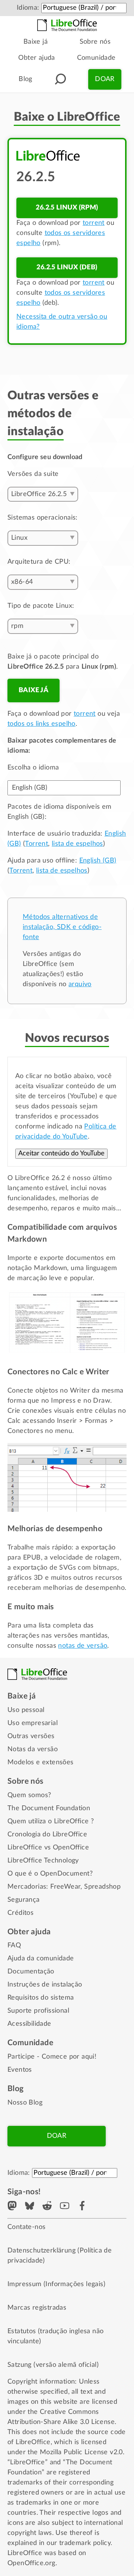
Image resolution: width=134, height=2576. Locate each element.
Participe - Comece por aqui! (52, 2057)
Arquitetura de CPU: (39, 562)
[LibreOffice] (67, 25)
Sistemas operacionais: (43, 518)
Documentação (31, 1972)
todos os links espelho (42, 724)
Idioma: (28, 8)
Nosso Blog (25, 2103)
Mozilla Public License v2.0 (81, 2452)
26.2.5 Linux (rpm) (67, 208)
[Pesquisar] (60, 79)
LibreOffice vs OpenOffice (48, 1848)
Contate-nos (26, 2227)
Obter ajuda (36, 58)
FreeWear (65, 1887)
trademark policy (85, 2543)
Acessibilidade (29, 2024)
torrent (94, 223)
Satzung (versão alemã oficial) (53, 2365)
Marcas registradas (37, 2308)
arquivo (80, 984)
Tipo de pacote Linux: (41, 606)
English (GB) (98, 861)
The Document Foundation (49, 1808)
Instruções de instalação (45, 1985)
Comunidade (96, 58)
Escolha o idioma (33, 768)
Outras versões (31, 1736)
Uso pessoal (26, 1710)
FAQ (14, 1945)
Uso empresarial (33, 1723)
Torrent (36, 844)
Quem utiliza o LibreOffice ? (51, 1821)
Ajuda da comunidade (41, 1959)
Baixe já (36, 42)
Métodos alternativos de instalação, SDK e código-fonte (62, 927)
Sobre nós (95, 42)
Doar (105, 79)
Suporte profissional (38, 2011)
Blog (25, 79)
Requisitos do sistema (41, 1998)
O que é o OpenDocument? (50, 1874)
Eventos (20, 2070)
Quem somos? (29, 1795)
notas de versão (83, 1646)
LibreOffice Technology (43, 1861)
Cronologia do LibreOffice (47, 1835)
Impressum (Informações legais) (56, 2284)
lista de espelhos (77, 844)
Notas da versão (33, 1749)
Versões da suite (33, 474)
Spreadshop (102, 1887)
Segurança (24, 1900)
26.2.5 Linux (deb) (67, 267)
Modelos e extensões (41, 1762)
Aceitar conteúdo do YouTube (61, 1154)
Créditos (20, 1913)
